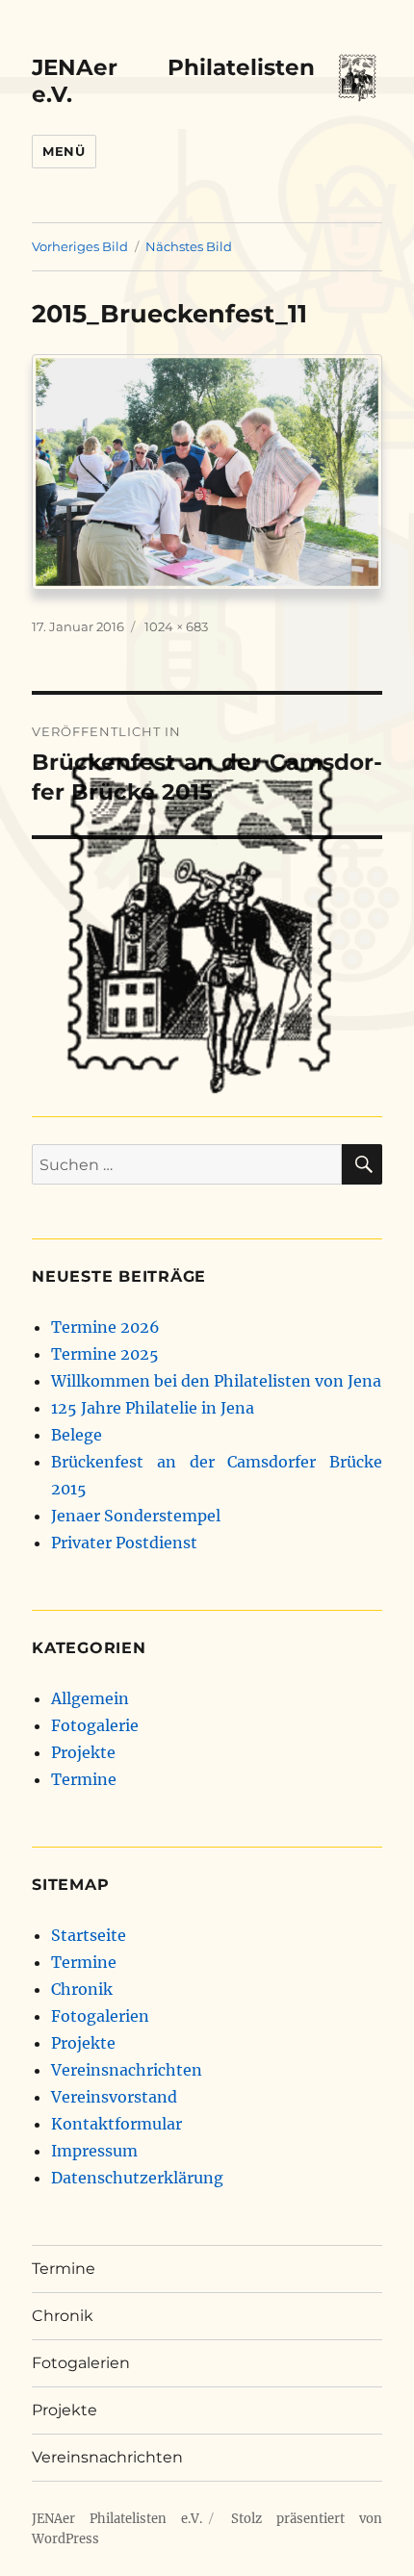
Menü (64, 151)
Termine (84, 1779)
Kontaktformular (116, 2124)
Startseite (89, 1935)
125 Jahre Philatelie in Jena (153, 1408)
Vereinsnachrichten (127, 2070)
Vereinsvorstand (114, 2097)
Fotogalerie (95, 1725)
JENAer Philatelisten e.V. (117, 2519)
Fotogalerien (100, 2016)
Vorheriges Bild (80, 246)
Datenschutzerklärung (137, 2178)
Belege (77, 1435)
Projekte (83, 1752)
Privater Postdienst (124, 1543)
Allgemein (90, 1698)
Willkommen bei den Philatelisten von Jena (216, 1381)
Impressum (94, 2151)
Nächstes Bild (189, 246)
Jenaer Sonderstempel (136, 1516)
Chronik (82, 1989)
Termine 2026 (105, 1327)
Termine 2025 (105, 1354)
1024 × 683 (176, 626)
